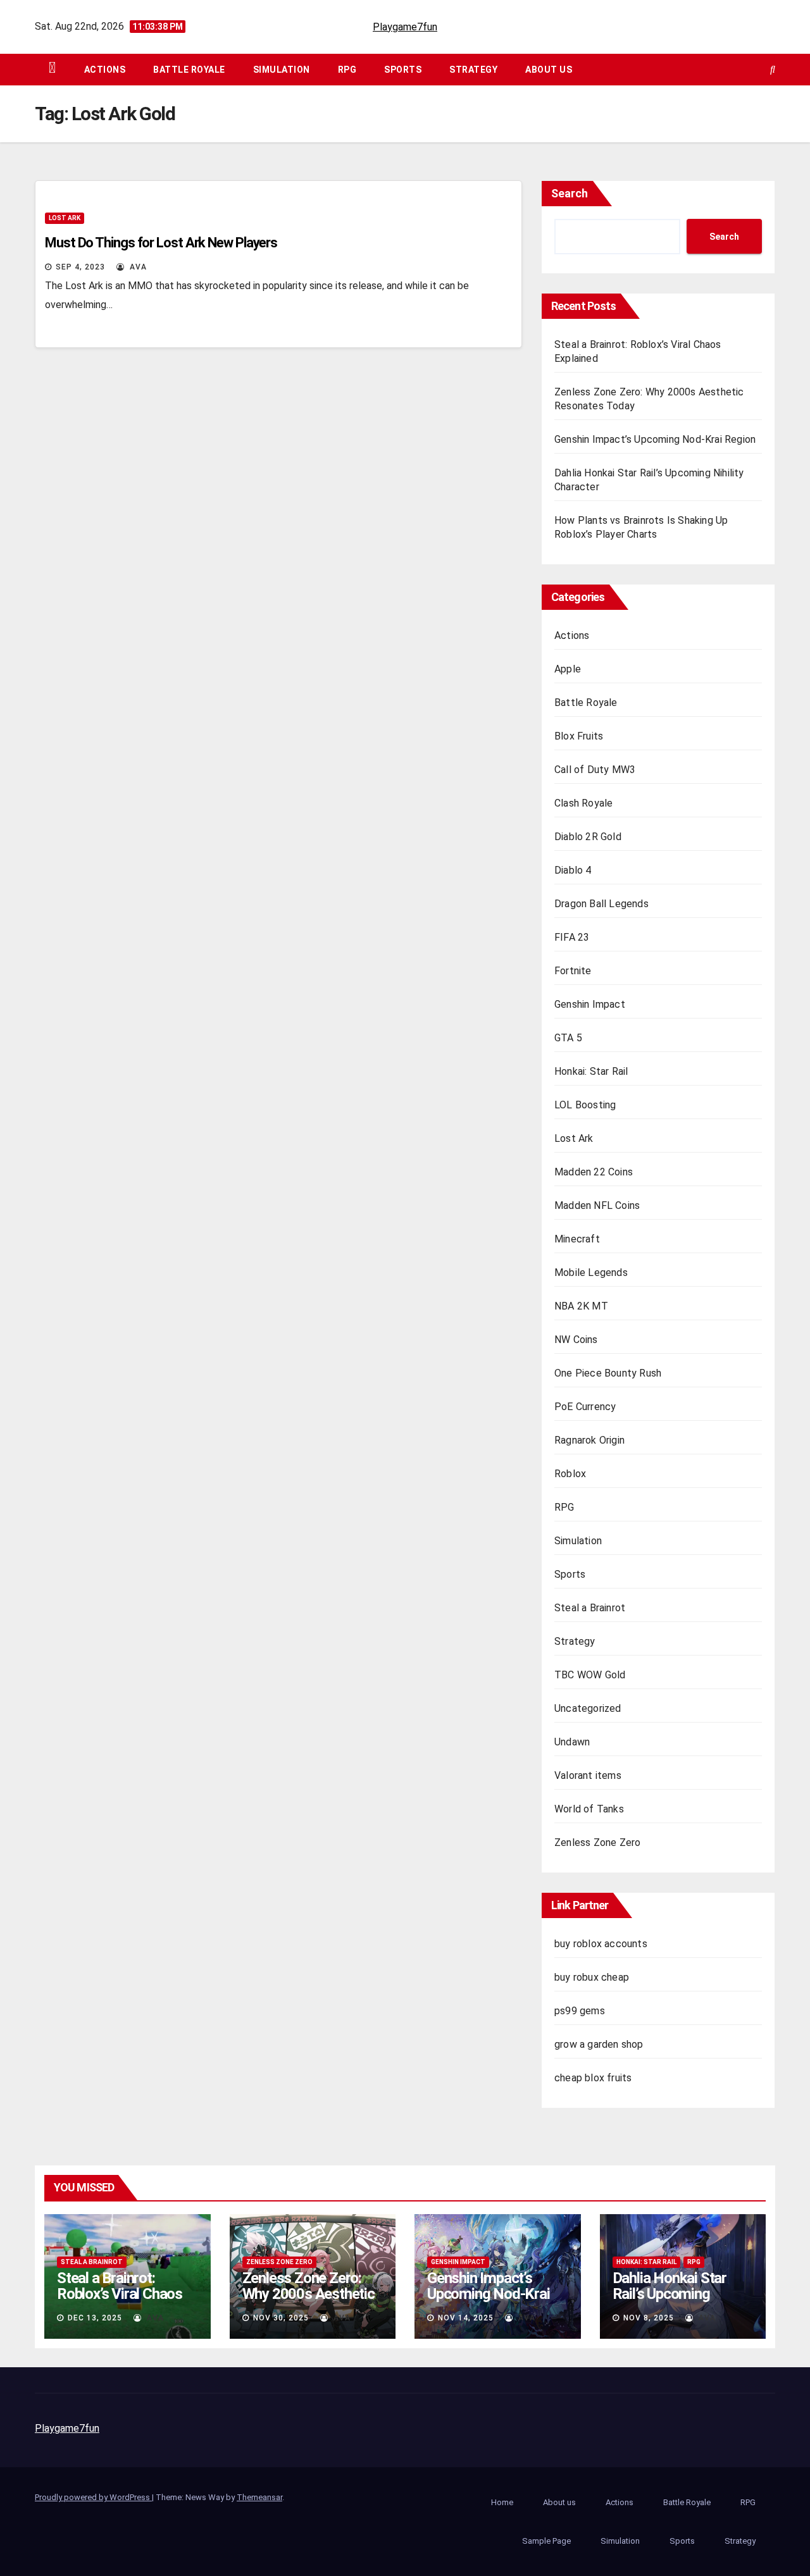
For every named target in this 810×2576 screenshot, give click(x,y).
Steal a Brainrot (590, 1608)
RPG (347, 70)
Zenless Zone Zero (597, 1842)
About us (549, 70)
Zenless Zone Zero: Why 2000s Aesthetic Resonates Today (308, 2294)
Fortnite (573, 971)
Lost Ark (65, 218)
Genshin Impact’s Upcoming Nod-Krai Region (655, 439)
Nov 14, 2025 (466, 2318)
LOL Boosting (585, 1105)
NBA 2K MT (581, 1306)
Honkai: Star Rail (591, 1071)
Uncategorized (588, 1708)
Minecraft (577, 1239)
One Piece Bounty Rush (608, 1373)
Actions (105, 70)
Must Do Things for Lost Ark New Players (161, 243)
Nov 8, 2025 (649, 2318)
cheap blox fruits (593, 2078)
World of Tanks (589, 1809)
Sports (403, 70)
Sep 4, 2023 (80, 267)
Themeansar (259, 2497)
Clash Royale (583, 803)
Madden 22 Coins (594, 1172)
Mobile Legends (591, 1273)
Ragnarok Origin (589, 1440)
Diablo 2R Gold (588, 837)
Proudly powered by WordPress (93, 2497)
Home (502, 2502)
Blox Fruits (579, 736)
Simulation (282, 70)
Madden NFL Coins (597, 1205)
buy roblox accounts (601, 1944)
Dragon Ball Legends (601, 904)
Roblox (570, 1474)
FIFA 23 (572, 937)
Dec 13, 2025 (95, 2318)
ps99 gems (580, 2011)
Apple (568, 669)
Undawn (572, 1742)
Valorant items (588, 1775)
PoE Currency (585, 1407)
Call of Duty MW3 (595, 770)
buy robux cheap (592, 1977)
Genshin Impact (590, 1004)
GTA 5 (568, 1038)
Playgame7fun (405, 27)
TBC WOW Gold (590, 1675)
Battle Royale (189, 70)
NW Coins (576, 1340)
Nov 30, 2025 (281, 2318)
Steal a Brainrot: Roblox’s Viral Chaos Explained (120, 2294)
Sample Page (546, 2541)
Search (570, 193)
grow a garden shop (599, 2044)
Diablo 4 (573, 870)
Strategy (473, 70)
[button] (773, 69)
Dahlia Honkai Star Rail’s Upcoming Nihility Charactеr (670, 2294)
